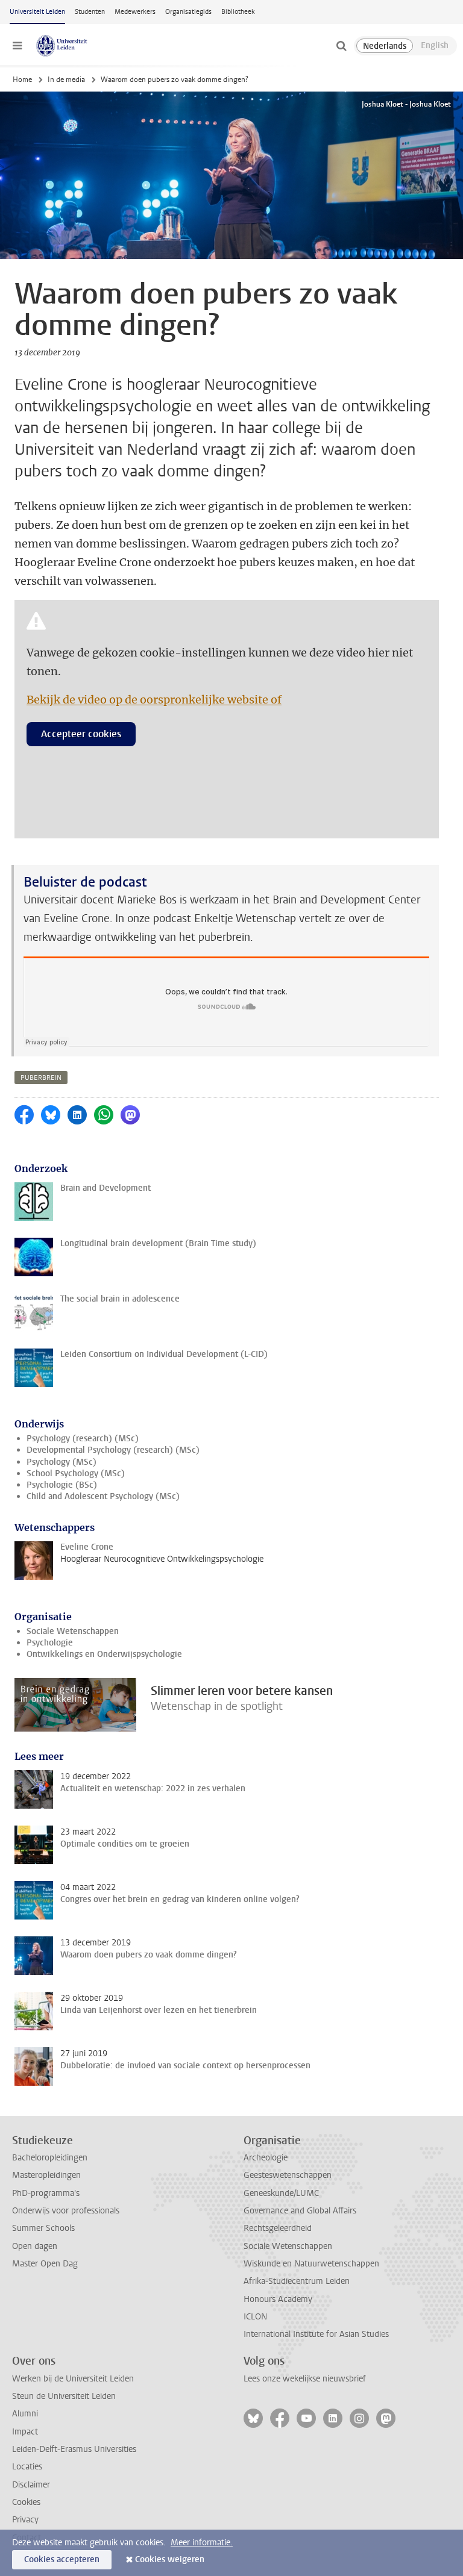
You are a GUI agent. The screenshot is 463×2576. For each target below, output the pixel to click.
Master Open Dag (45, 2264)
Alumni (25, 2414)
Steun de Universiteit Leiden (64, 2396)
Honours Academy (278, 2299)
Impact (25, 2432)
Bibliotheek (238, 12)
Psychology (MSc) (61, 1462)
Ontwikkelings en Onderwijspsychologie (104, 1654)
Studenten (90, 12)
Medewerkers (135, 12)
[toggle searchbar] (341, 46)
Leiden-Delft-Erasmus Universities (74, 2449)
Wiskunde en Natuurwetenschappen (311, 2264)
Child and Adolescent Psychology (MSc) (103, 1496)
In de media (66, 80)
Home (22, 80)
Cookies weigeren (170, 2559)
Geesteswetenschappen (288, 2175)
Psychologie (50, 1643)
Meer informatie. (202, 2543)
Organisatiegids (188, 12)
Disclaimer (31, 2485)
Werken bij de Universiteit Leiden (73, 2379)
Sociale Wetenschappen (73, 1631)
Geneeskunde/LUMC (281, 2193)
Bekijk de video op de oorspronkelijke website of (154, 700)
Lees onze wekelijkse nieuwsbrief (305, 2379)
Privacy (25, 2520)
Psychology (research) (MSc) (83, 1439)
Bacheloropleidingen (50, 2158)
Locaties (27, 2467)
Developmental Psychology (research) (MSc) (113, 1450)
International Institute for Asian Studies (316, 2334)
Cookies (26, 2502)
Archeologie (266, 2158)
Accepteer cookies (81, 734)
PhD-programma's (46, 2193)
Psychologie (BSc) (62, 1485)
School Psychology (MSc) (76, 1474)
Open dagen (35, 2246)
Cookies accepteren (62, 2559)
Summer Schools (43, 2228)
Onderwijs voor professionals (66, 2211)
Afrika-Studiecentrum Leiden (297, 2281)
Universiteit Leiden (37, 12)
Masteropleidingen (46, 2175)
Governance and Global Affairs (300, 2211)
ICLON (255, 2317)
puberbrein (41, 1078)
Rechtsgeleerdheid (278, 2228)
